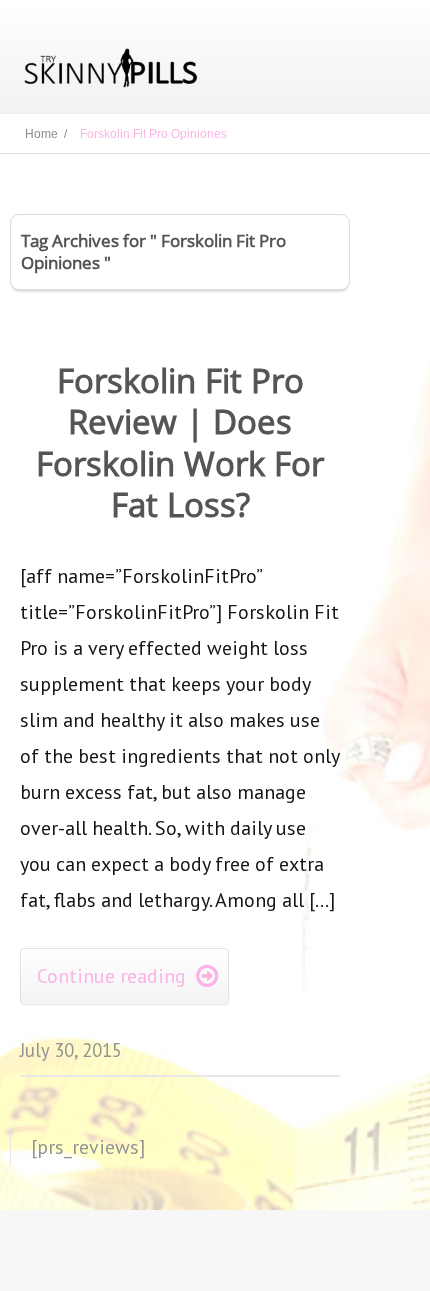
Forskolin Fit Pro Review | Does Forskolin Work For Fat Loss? (180, 442)
